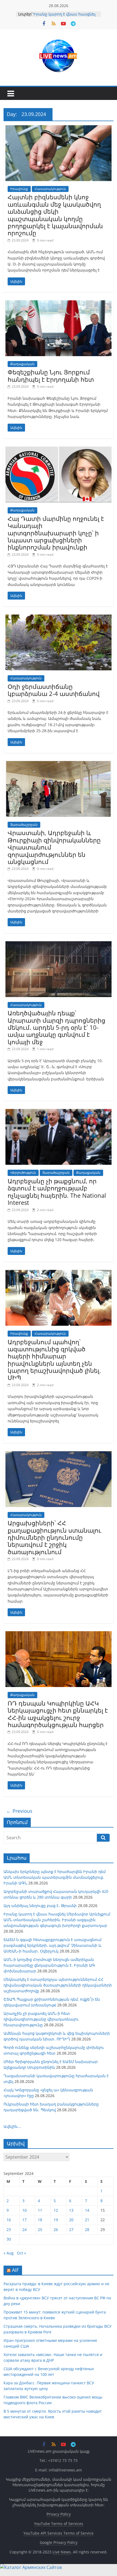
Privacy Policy (59, 2514)
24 (24, 2230)
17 (24, 2220)
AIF (15, 2270)
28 (87, 2230)
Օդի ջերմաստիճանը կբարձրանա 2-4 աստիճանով (54, 690)
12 (56, 2210)
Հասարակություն (50, 189)
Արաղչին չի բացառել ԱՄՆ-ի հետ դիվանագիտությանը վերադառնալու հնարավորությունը (41, 2019)
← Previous (19, 1811)
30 (9, 2239)
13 (71, 2210)
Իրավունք (19, 189)
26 (56, 2230)
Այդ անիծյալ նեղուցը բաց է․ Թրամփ (40, 1906)
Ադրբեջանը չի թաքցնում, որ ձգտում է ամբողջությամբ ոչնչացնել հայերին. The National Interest (57, 1192)
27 (71, 2230)
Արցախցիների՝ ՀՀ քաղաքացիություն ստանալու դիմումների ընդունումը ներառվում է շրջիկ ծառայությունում (54, 1537)
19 (56, 2220)
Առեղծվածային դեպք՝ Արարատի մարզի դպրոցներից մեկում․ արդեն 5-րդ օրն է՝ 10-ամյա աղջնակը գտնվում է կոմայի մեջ (56, 1027)
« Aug (9, 2253)
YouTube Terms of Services (59, 2524)
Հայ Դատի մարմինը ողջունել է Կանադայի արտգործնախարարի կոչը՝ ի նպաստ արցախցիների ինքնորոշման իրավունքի (56, 533)
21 (87, 2220)
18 (40, 2220)
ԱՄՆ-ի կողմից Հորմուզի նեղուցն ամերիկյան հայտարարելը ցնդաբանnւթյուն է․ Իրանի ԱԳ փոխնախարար (49, 1965)
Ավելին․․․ (13, 2126)
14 (87, 2210)
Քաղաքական (22, 364)
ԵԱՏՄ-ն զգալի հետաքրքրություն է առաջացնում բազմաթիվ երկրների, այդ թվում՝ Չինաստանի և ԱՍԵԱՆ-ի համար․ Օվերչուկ (53, 1945)
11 (40, 2210)
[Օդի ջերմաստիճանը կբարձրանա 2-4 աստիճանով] (59, 618)
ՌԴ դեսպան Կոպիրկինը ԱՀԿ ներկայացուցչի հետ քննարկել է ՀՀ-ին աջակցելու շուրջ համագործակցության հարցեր (58, 1714)
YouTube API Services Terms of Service (59, 2533)
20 (71, 2220)
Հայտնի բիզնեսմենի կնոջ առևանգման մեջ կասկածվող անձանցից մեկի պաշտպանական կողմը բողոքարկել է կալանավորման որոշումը (55, 215)
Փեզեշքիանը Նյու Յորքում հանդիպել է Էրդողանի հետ (51, 375)
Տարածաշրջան (24, 825)
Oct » (21, 2253)
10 (24, 2210)
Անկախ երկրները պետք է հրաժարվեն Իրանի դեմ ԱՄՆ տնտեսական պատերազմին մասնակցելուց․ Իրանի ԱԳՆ (55, 1877)
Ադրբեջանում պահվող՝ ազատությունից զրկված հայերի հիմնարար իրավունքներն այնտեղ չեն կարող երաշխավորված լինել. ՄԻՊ (54, 1360)
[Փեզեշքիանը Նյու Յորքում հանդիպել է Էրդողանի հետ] (59, 304)
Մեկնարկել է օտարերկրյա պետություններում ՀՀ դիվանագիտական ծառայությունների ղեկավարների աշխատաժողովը (58, 1985)
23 (9, 2230)
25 (40, 2230)
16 (9, 2220)
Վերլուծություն (23, 1173)
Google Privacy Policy (59, 2542)
